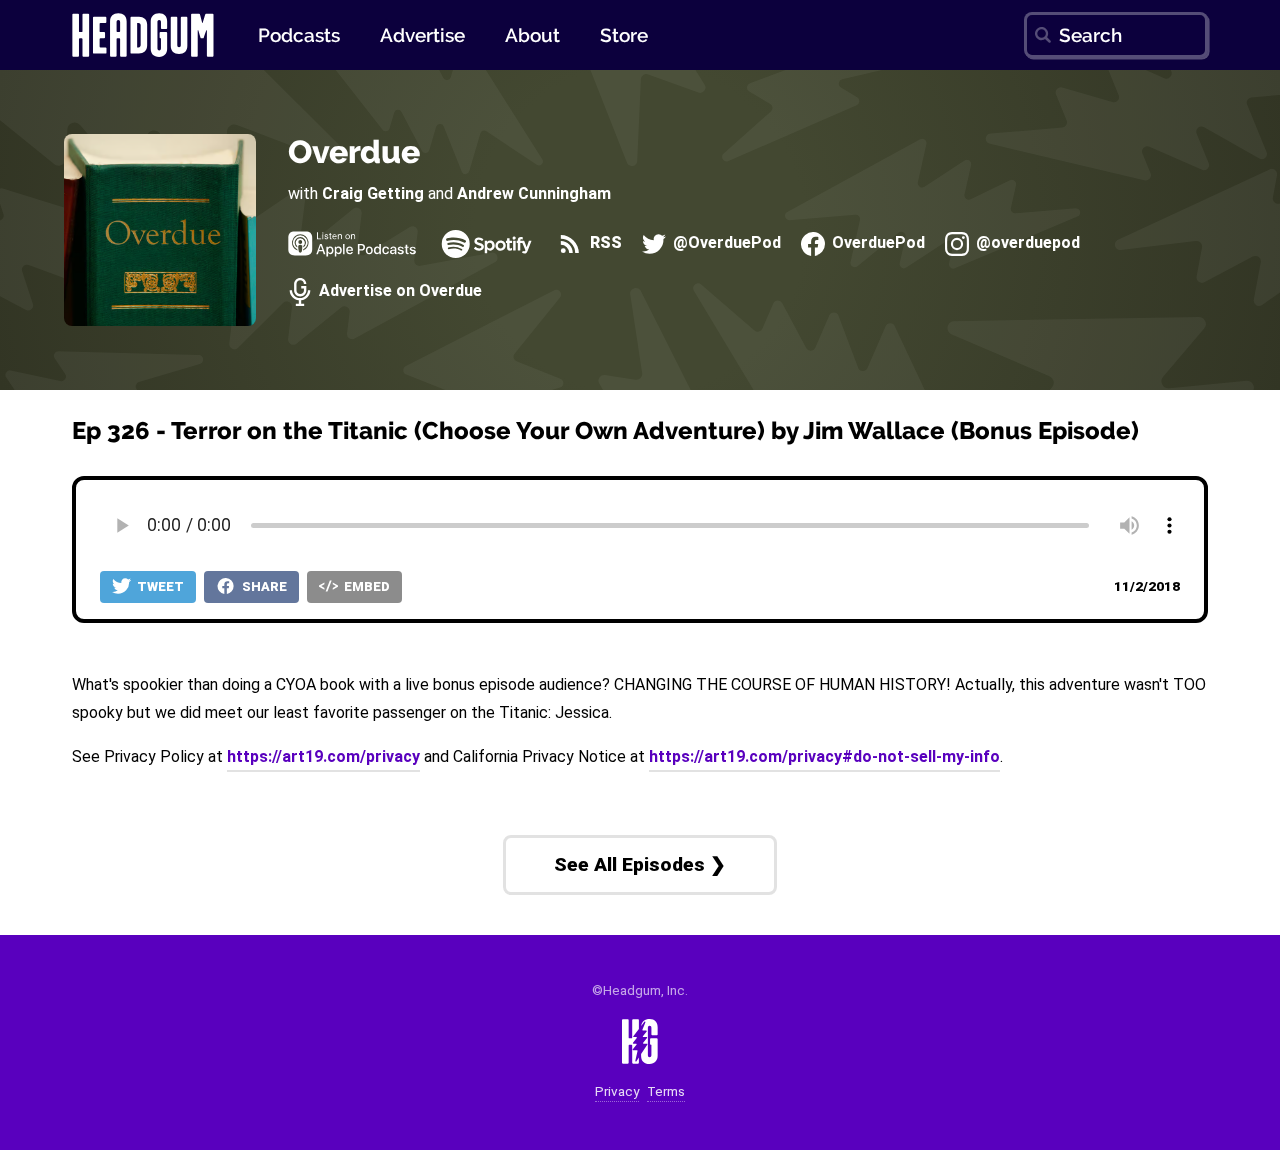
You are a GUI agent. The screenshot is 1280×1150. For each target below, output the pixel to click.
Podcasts (299, 35)
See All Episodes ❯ (640, 864)
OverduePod (876, 243)
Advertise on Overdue (398, 291)
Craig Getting (373, 193)
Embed (365, 586)
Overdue (354, 151)
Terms (666, 1091)
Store (624, 35)
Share (263, 586)
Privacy (617, 1091)
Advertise (422, 35)
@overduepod (1026, 243)
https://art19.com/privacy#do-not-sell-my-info (824, 756)
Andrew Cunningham (534, 193)
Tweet (159, 586)
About (532, 35)
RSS (603, 243)
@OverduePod (725, 243)
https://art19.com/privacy (323, 756)
